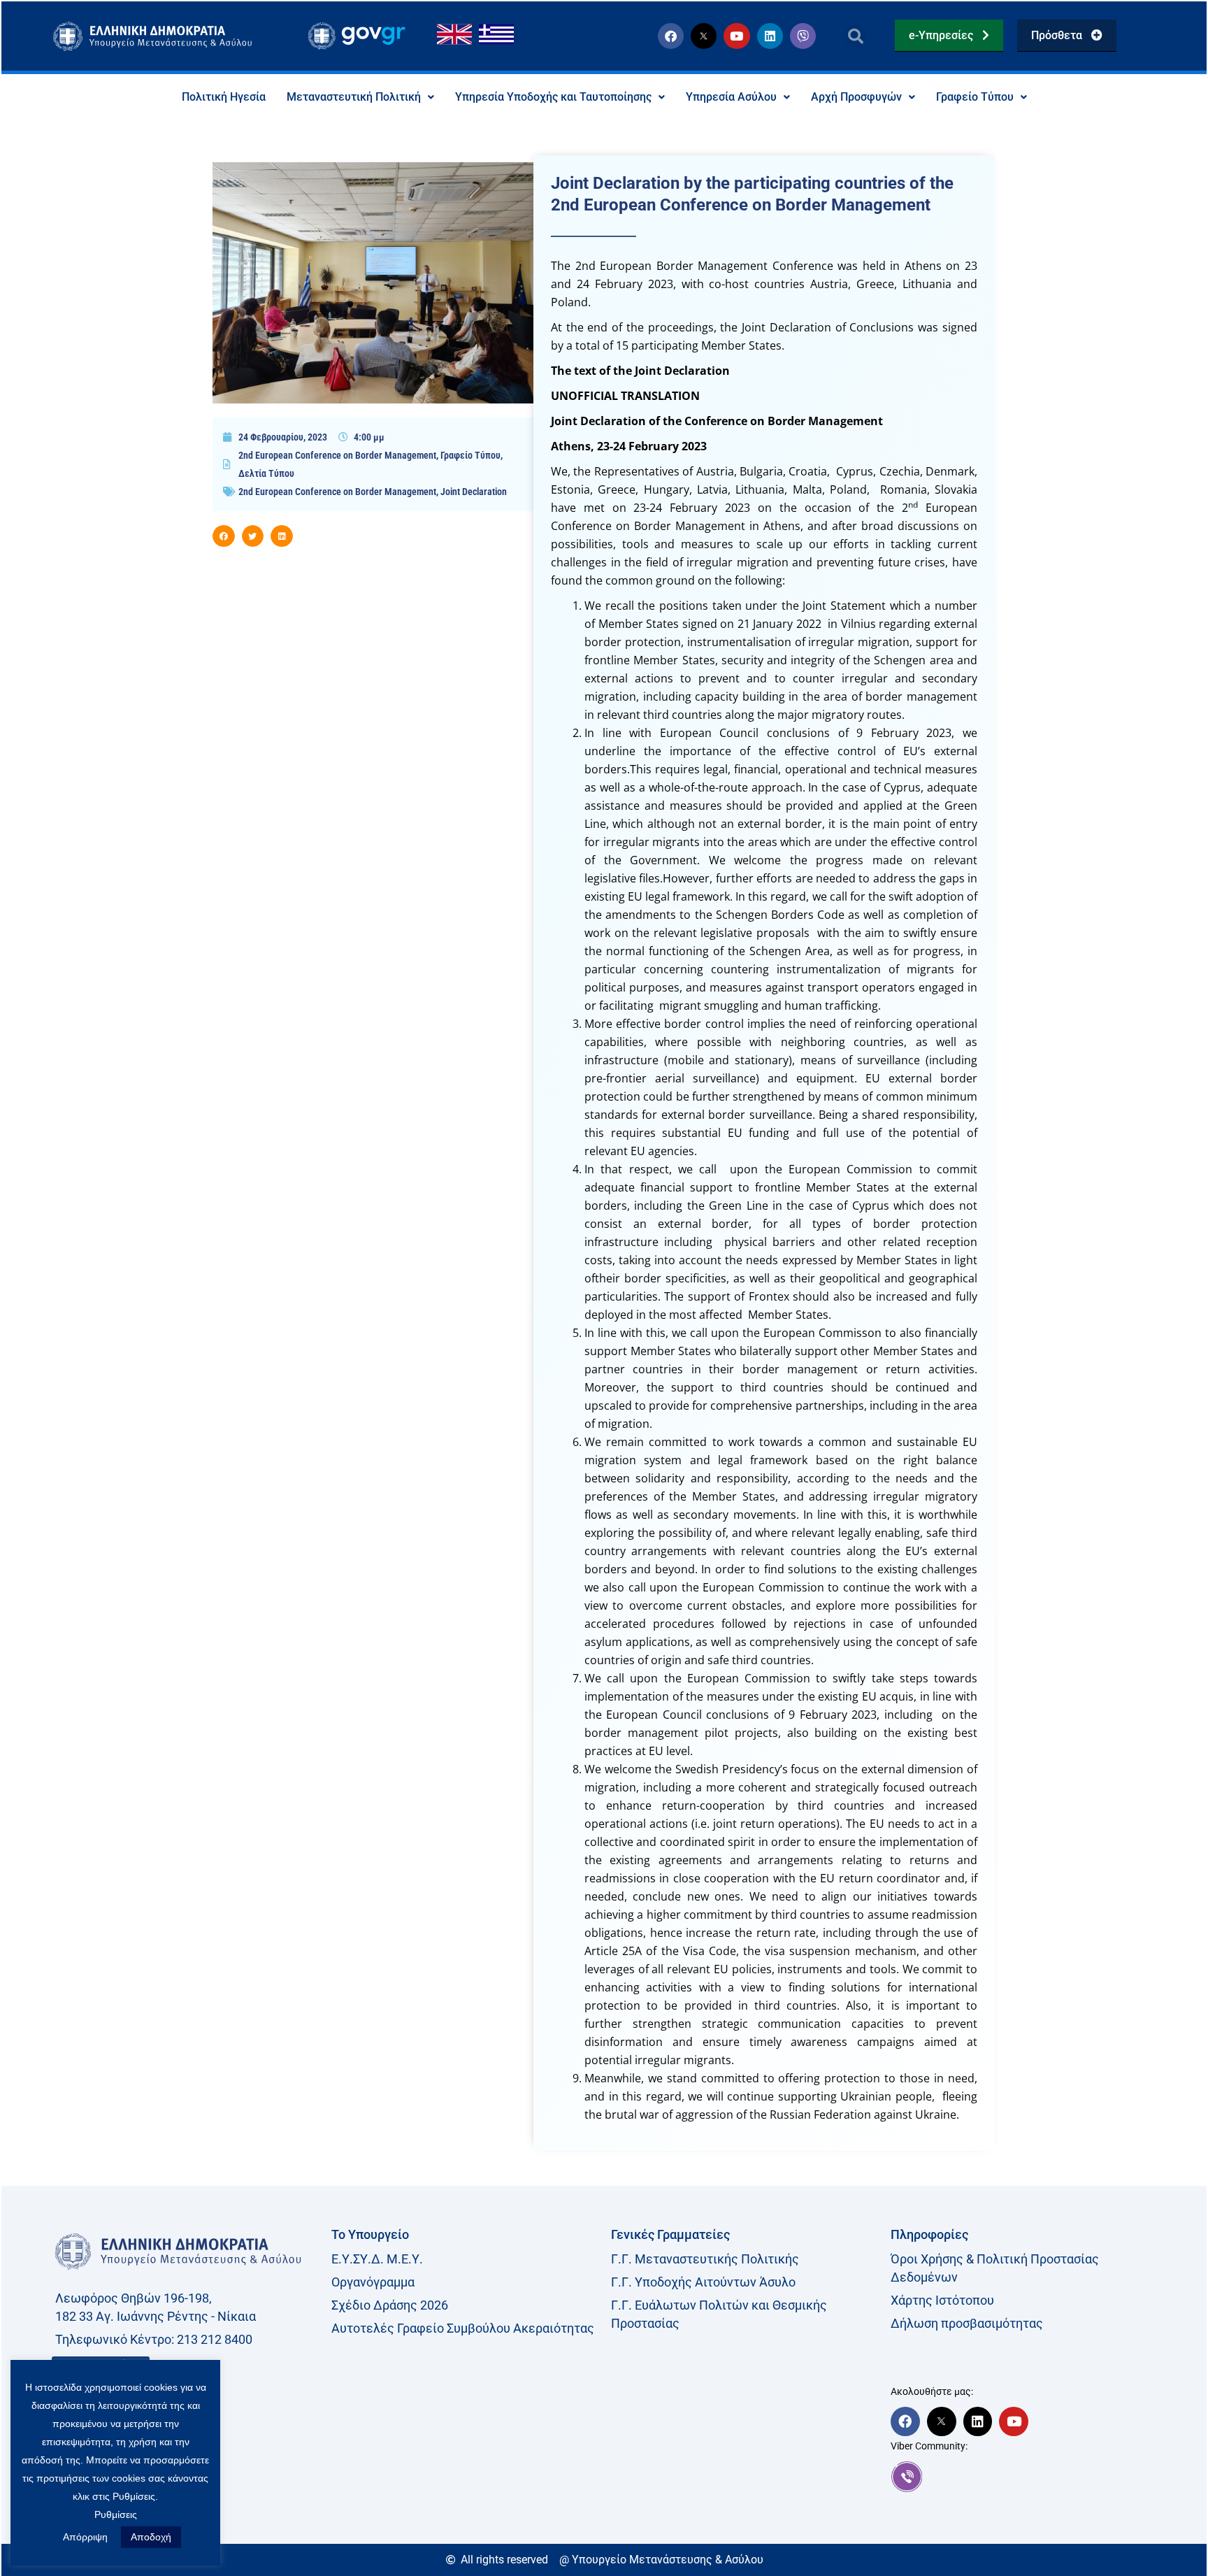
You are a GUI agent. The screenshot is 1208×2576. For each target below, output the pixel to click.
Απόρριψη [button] (85, 2537)
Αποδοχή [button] (151, 2537)
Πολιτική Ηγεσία (224, 97)
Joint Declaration (474, 492)
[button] (855, 36)
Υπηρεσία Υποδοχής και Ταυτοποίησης (553, 97)
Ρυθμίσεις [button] (116, 2514)
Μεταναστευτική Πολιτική (354, 97)
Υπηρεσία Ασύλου (731, 97)
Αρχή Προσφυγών (856, 97)
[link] (1023, 2477)
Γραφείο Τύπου (975, 97)
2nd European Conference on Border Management (337, 455)
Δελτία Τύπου (266, 473)
